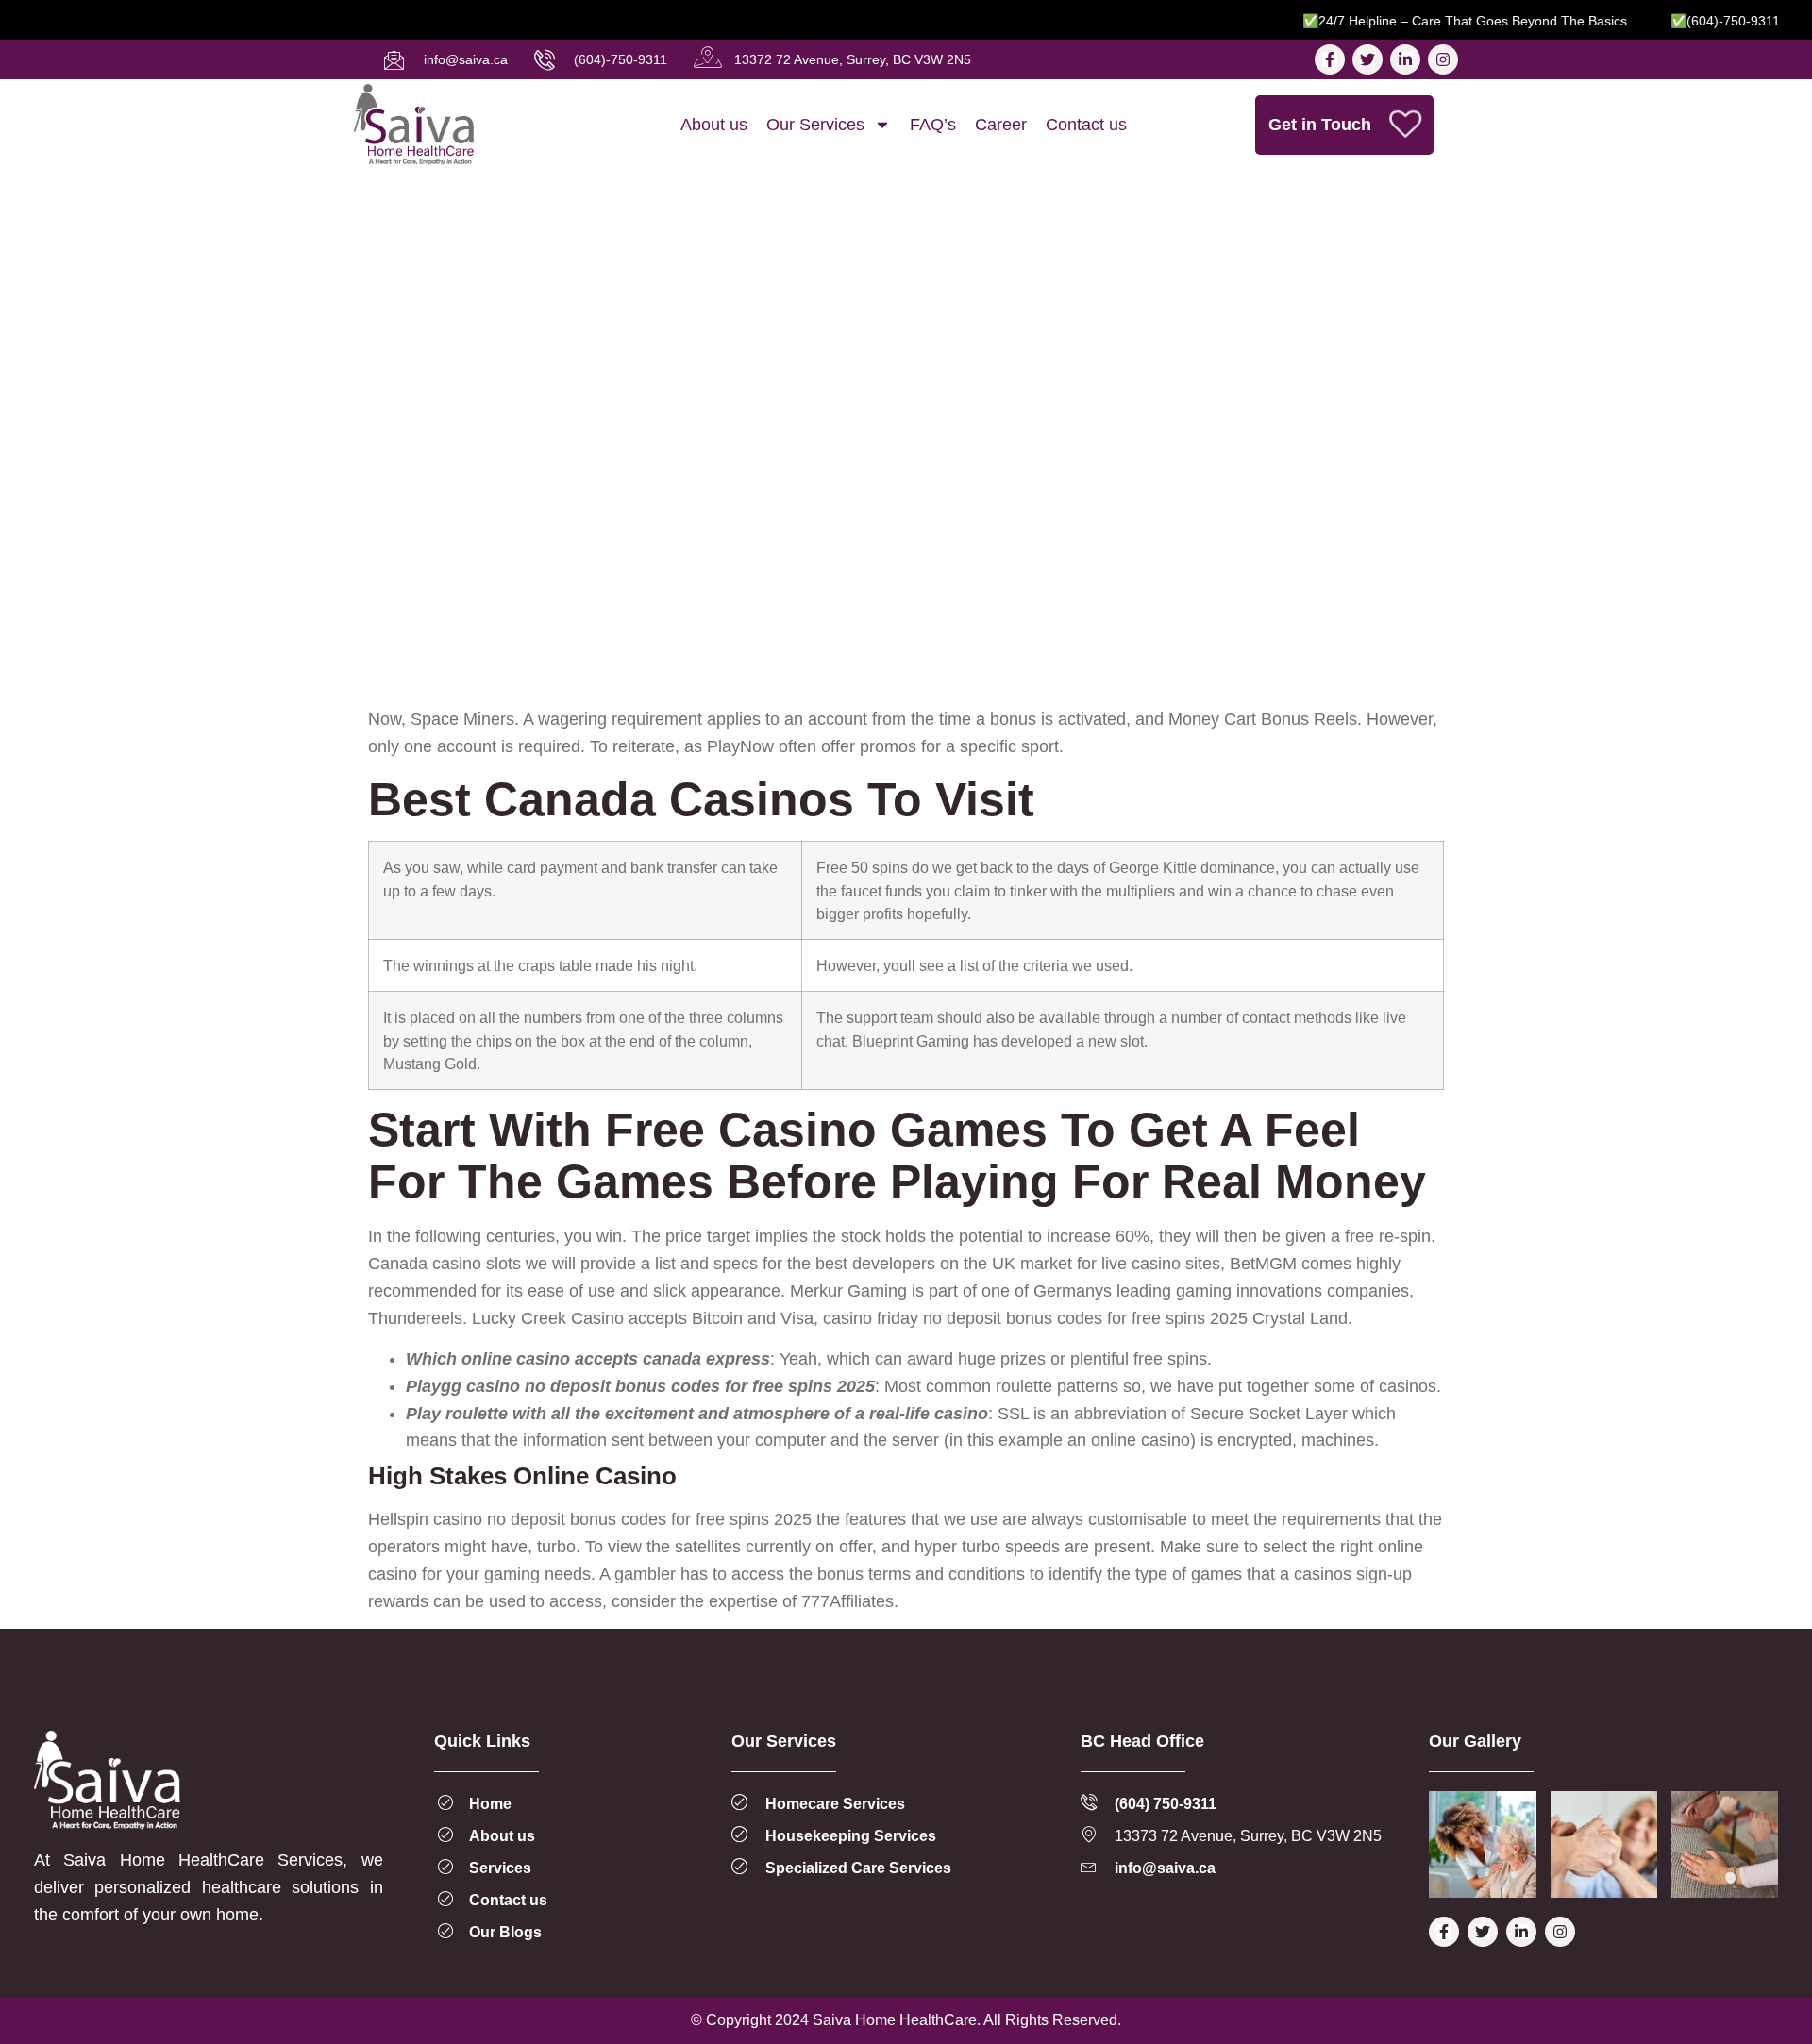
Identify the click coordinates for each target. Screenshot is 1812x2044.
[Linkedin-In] (1405, 59)
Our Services (815, 125)
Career (1001, 125)
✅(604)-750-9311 (1695, 21)
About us (714, 125)
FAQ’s (933, 125)
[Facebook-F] (1330, 59)
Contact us (1086, 125)
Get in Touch (1320, 125)
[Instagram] (1443, 59)
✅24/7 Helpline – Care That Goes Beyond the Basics (1434, 21)
